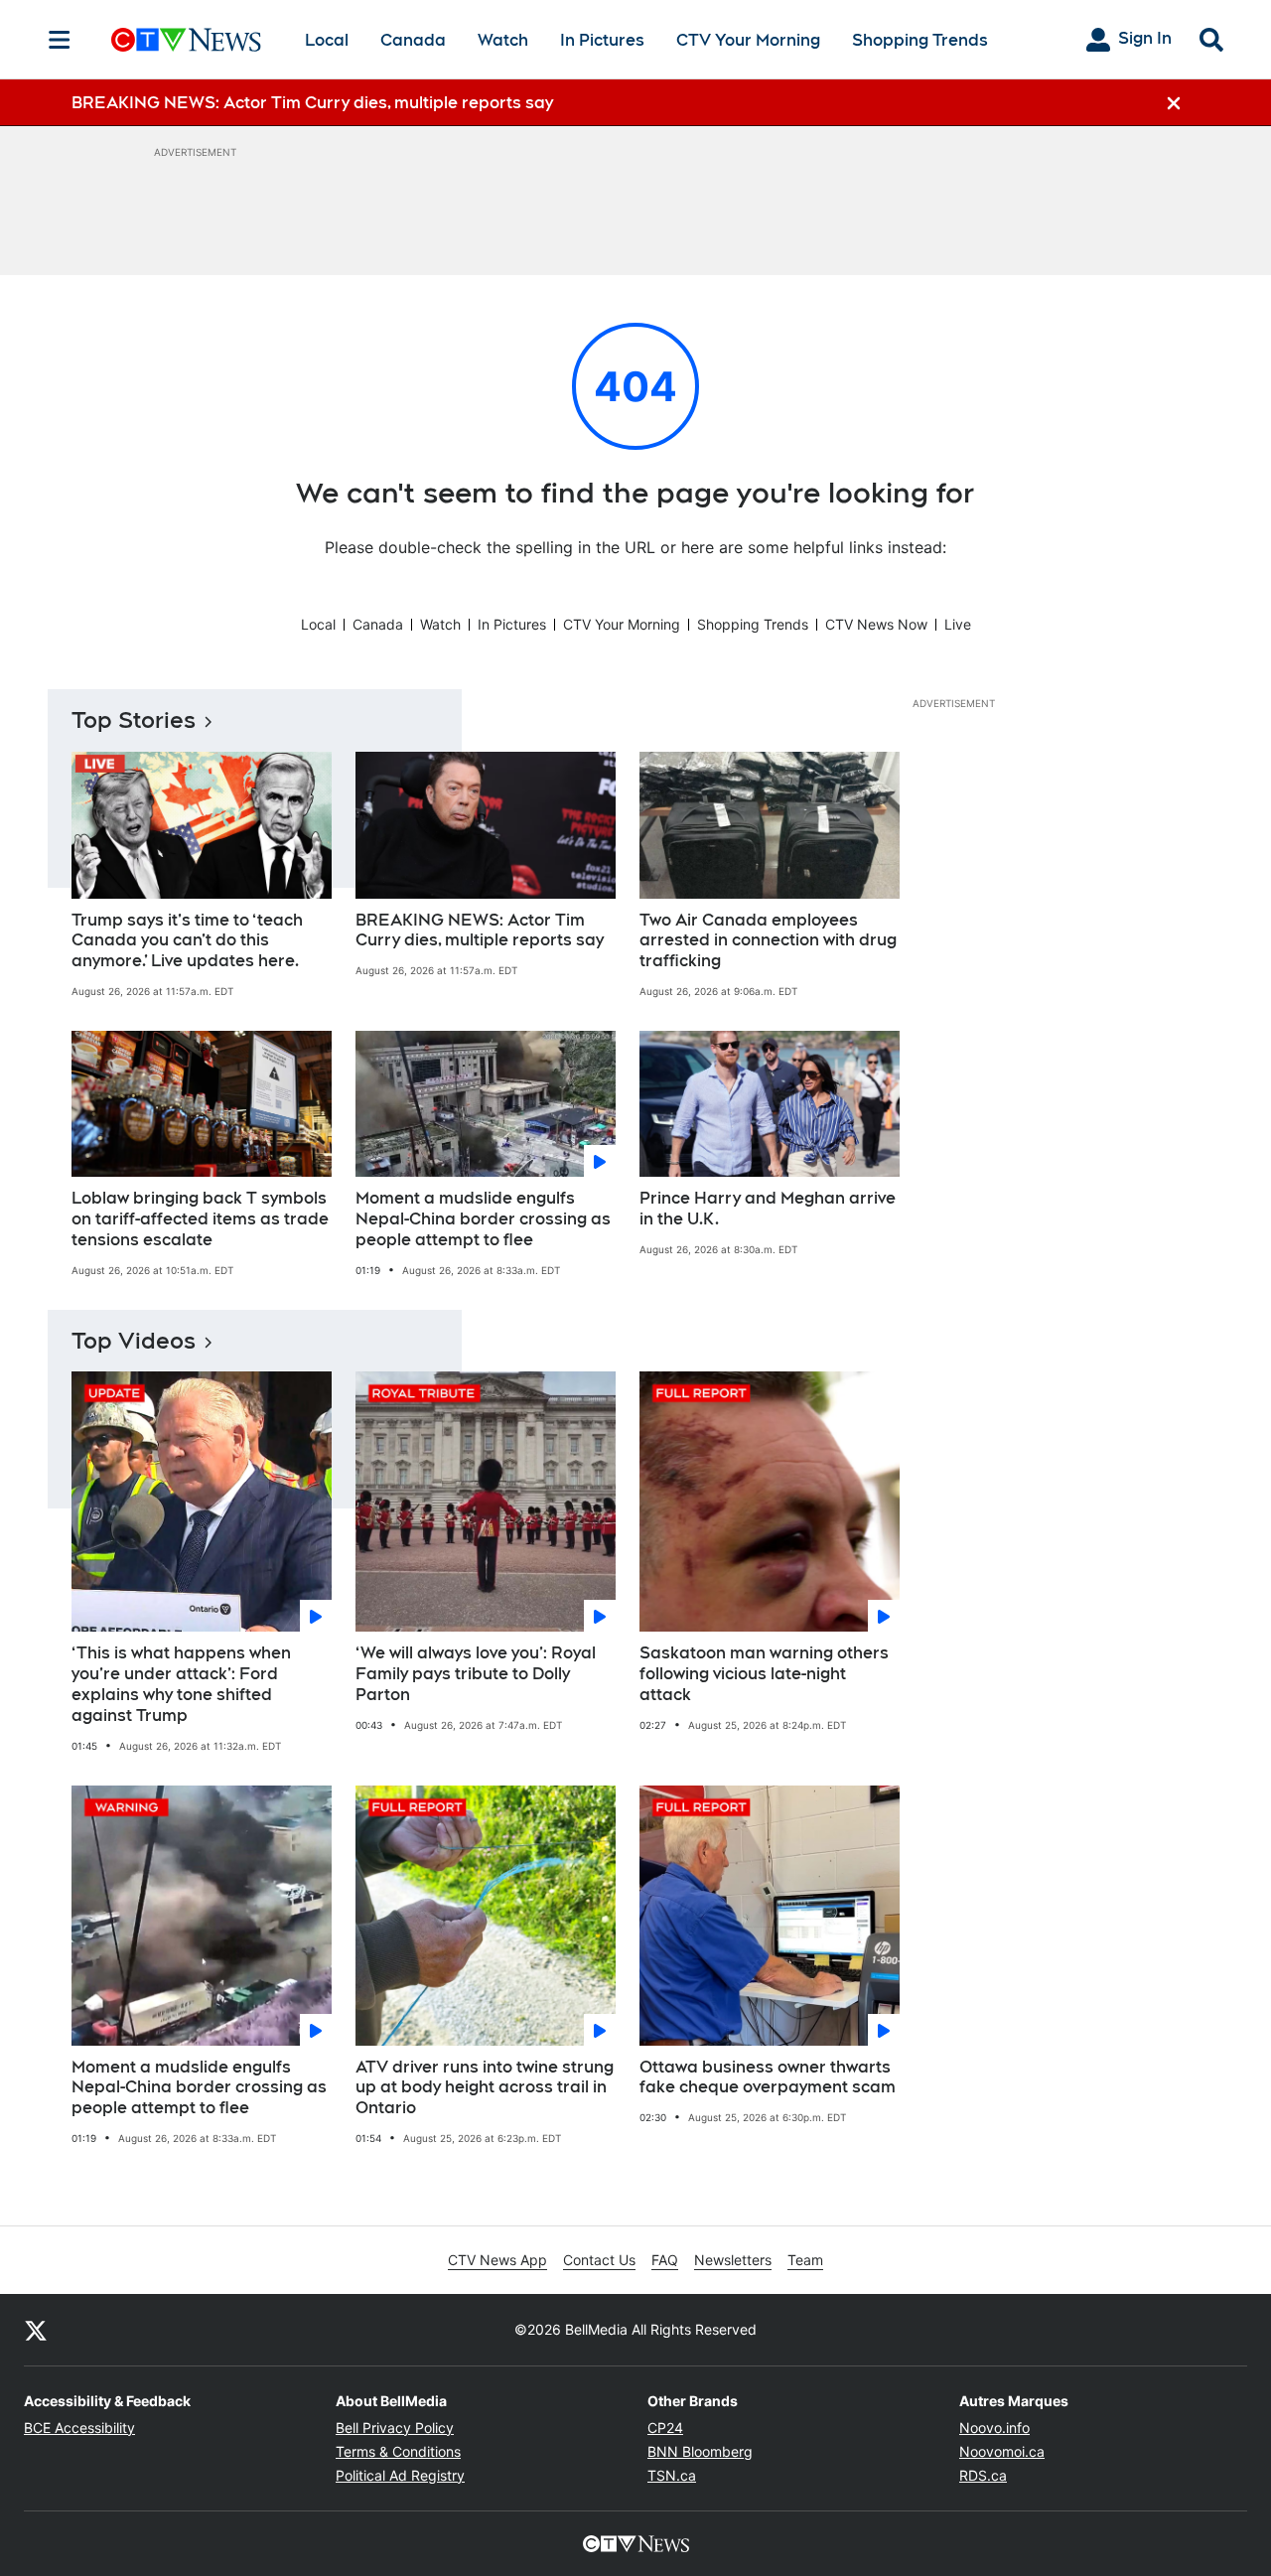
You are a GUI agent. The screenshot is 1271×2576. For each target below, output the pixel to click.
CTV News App (497, 2260)
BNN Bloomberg (700, 2451)
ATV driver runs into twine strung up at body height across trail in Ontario (485, 2088)
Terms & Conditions (398, 2451)
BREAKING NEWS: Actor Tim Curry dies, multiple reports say (480, 930)
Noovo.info (994, 2428)
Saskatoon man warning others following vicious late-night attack (764, 1674)
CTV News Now (876, 624)
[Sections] (60, 40)
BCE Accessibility (79, 2428)
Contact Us (599, 2260)
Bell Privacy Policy (395, 2428)
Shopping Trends (920, 40)
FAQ (665, 2260)
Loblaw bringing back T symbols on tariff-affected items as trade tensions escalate (200, 1219)
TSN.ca (672, 2475)
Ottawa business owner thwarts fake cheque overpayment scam (768, 2077)
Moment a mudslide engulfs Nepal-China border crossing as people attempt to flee (483, 1219)
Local (327, 40)
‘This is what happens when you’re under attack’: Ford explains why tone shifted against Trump (181, 1684)
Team (805, 2260)
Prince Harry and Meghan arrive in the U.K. (768, 1209)
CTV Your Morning (748, 40)
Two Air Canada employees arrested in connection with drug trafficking (768, 941)
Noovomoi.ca (1002, 2451)
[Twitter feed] (36, 2330)
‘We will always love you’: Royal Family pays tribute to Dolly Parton (476, 1674)
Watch (503, 40)
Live (958, 624)
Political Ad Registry (400, 2475)
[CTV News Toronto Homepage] (186, 40)
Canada (413, 40)
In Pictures (602, 40)
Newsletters (733, 2260)
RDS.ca (983, 2475)
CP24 (665, 2428)
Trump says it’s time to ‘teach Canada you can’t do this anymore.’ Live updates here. (187, 941)
